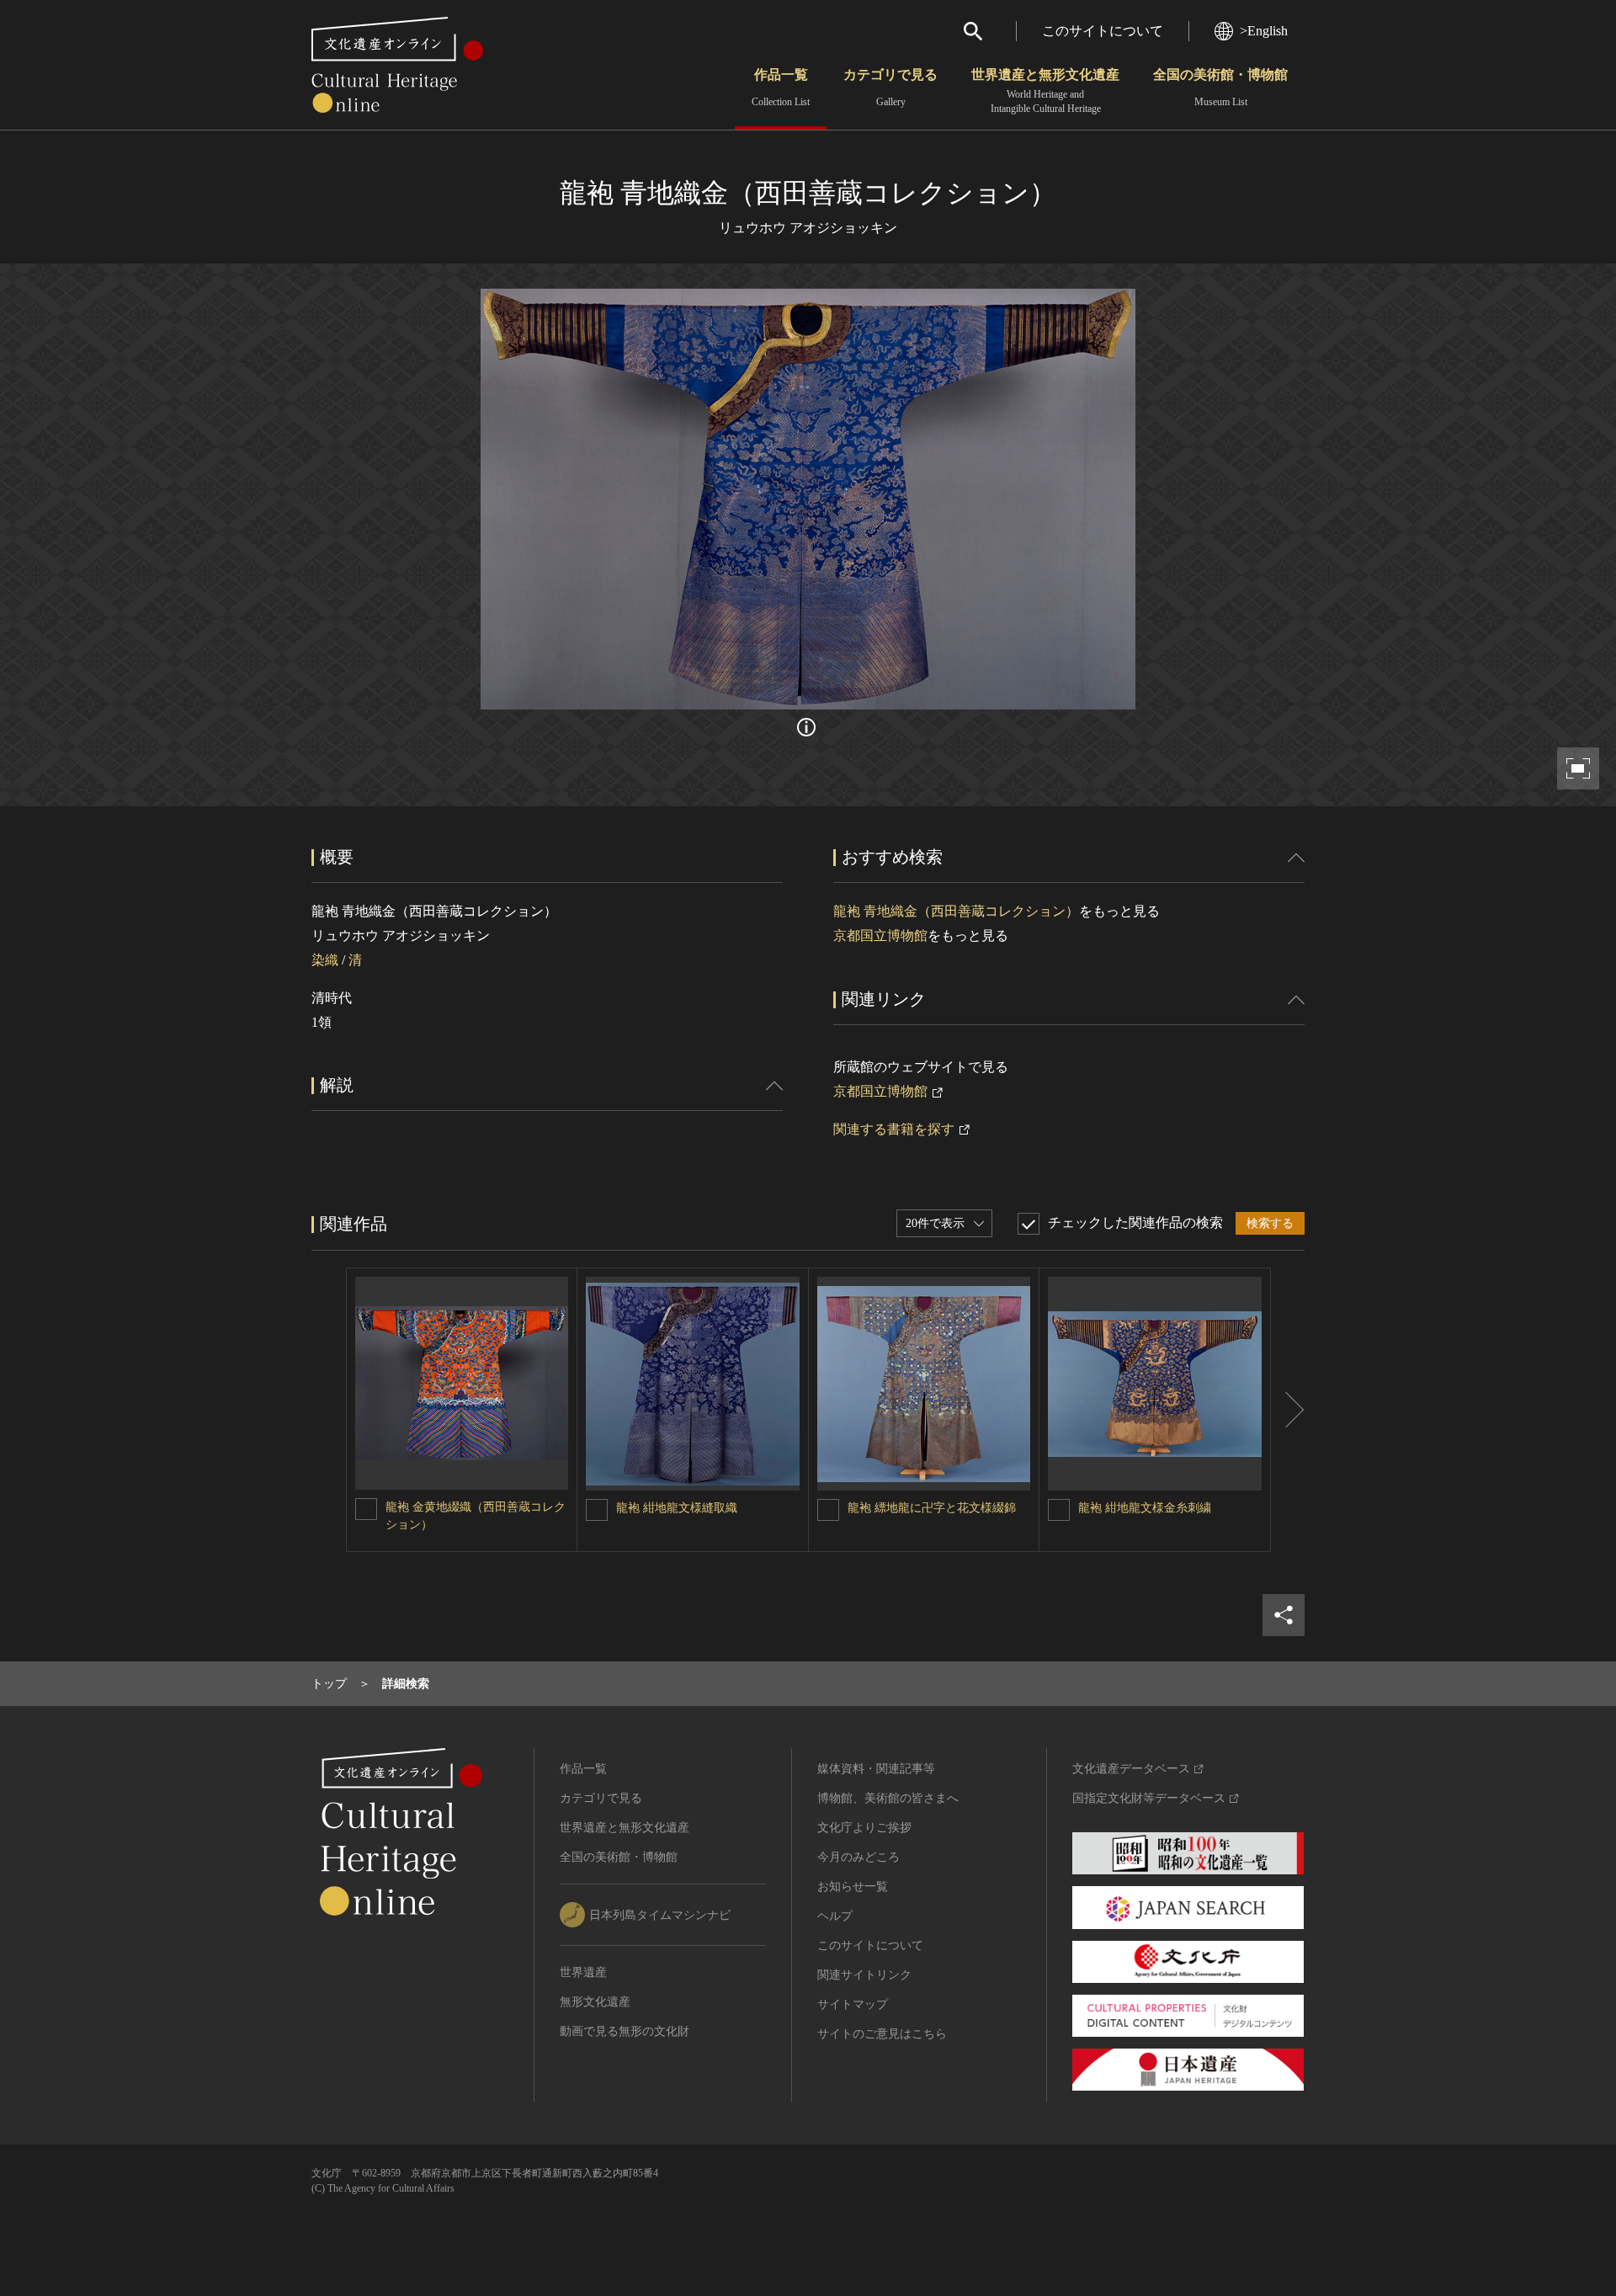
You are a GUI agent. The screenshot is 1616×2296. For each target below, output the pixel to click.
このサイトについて (1103, 31)
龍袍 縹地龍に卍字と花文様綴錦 (932, 1508)
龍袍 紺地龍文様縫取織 (677, 1508)
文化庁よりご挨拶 (864, 1828)
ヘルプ (835, 1916)
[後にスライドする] (1288, 1410)
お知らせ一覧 (853, 1887)
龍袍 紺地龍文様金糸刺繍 (1145, 1508)
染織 (325, 960)
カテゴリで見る (890, 88)
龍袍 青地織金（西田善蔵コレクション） (956, 911)
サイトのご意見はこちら (882, 2034)
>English (1264, 31)
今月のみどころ (858, 1857)
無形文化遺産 (595, 2002)
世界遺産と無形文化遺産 (1045, 91)
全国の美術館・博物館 (1220, 88)
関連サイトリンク (864, 1975)
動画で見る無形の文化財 (625, 2031)
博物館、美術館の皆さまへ (888, 1798)
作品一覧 (781, 88)
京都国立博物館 (880, 935)
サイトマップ (853, 2004)
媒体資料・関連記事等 (876, 1769)
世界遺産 (583, 1972)
